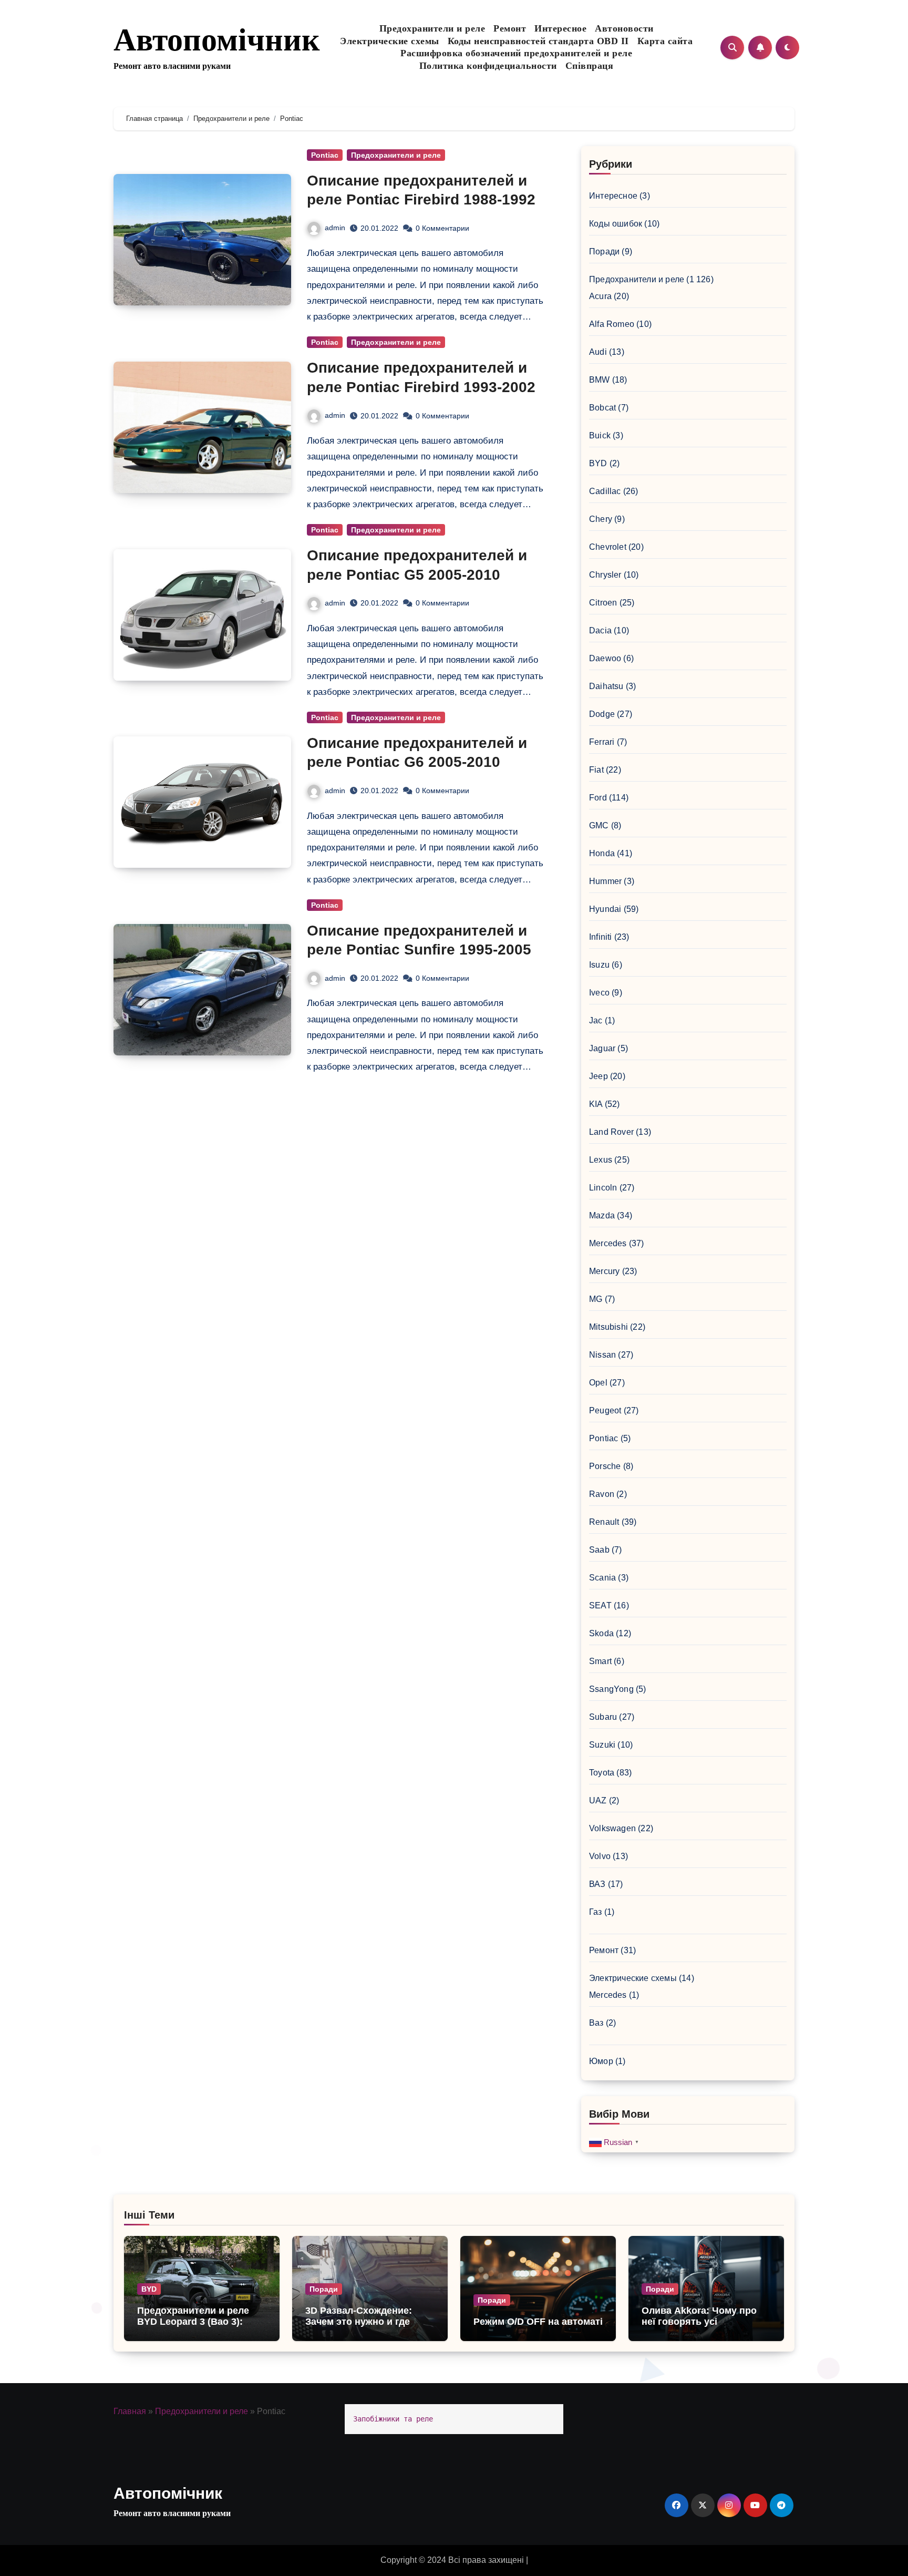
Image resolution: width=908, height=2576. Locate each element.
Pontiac (325, 155)
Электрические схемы (390, 41)
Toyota (602, 1773)
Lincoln (603, 1188)
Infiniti (601, 937)
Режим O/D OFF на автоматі (538, 2322)
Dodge (602, 714)
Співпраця (590, 66)
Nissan (602, 1355)
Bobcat (602, 408)
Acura (600, 296)
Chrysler (605, 575)
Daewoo (605, 658)
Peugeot (605, 1410)
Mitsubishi (608, 1327)
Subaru (603, 1717)
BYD (598, 463)
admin (335, 228)
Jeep (599, 1076)
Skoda (601, 1633)
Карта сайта (665, 41)
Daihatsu (606, 686)
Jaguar (602, 1048)
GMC (599, 825)
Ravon (602, 1494)
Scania (602, 1578)
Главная (130, 2411)
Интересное (560, 28)
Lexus (601, 1160)
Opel (598, 1383)
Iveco (599, 993)
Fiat (596, 770)
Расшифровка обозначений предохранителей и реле (516, 53)
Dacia (600, 630)
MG (596, 1299)
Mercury (604, 1271)
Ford (598, 798)
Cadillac (605, 491)
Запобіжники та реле (393, 2419)
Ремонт (510, 28)
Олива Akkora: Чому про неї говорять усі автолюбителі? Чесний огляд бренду (699, 2328)
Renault (604, 1522)
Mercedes (608, 1243)
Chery (601, 519)
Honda (602, 853)
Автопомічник (217, 40)
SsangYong (611, 1689)
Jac (596, 1020)
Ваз (596, 2023)
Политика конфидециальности (488, 66)
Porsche (605, 1466)
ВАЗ (597, 1884)
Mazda (602, 1215)
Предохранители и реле (432, 28)
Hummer (605, 881)
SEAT (600, 1605)
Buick (600, 435)
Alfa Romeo (612, 324)
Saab (599, 1550)
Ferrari (602, 742)
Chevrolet (608, 547)
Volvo (600, 1856)
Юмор (601, 2061)
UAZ (598, 1800)
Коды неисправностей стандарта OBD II (538, 41)
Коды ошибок (616, 224)
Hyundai (605, 909)
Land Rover (611, 1132)
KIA (596, 1104)
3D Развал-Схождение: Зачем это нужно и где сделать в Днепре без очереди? (359, 2328)
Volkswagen (612, 1828)
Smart (600, 1661)
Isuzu (599, 965)
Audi (598, 352)
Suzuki (602, 1745)
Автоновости (624, 28)
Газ (596, 1912)
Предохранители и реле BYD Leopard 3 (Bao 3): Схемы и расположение (193, 2322)
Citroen (603, 603)
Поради (604, 252)
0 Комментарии (442, 228)
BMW (600, 380)
